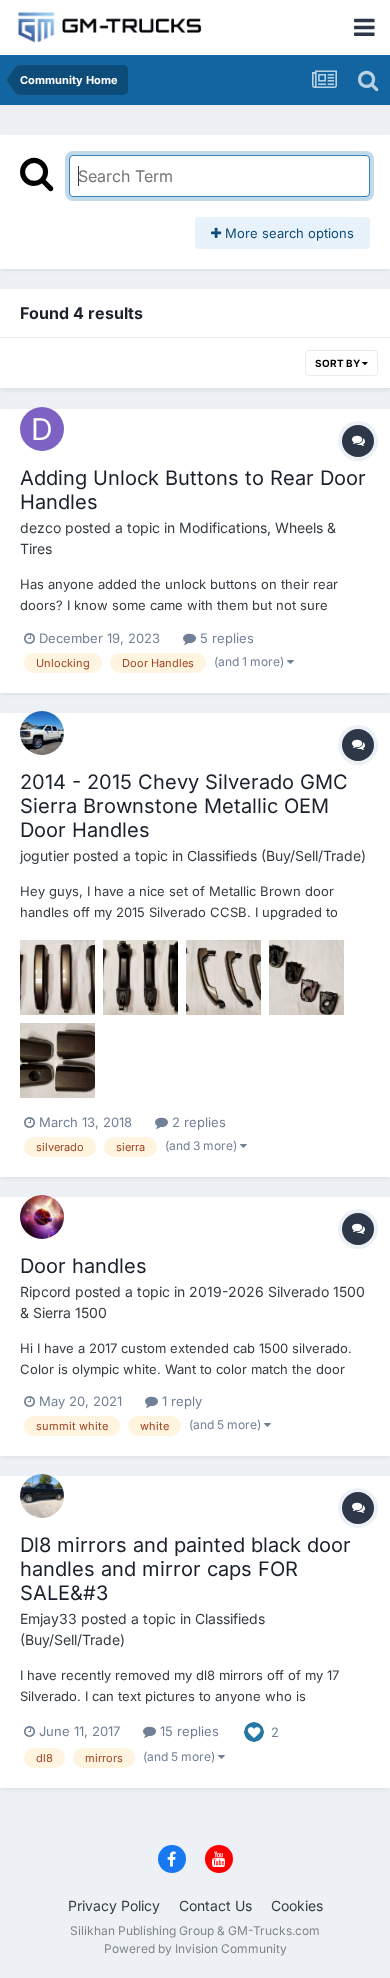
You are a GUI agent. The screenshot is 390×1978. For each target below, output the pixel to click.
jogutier (44, 855)
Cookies (297, 1905)
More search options (287, 233)
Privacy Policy (114, 1905)
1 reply (180, 1401)
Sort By (338, 363)
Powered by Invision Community (195, 1948)
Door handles (83, 1266)
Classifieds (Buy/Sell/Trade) (276, 855)
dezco (40, 527)
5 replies (225, 638)
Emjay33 (48, 1618)
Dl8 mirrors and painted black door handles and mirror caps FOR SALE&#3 (185, 1569)
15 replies (187, 1731)
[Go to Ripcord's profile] (42, 1217)
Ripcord (45, 1291)
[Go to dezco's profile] (42, 429)
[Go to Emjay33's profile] (42, 1496)
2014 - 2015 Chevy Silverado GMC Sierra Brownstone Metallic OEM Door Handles (184, 806)
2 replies (197, 1122)
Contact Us (215, 1905)
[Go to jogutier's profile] (42, 733)
